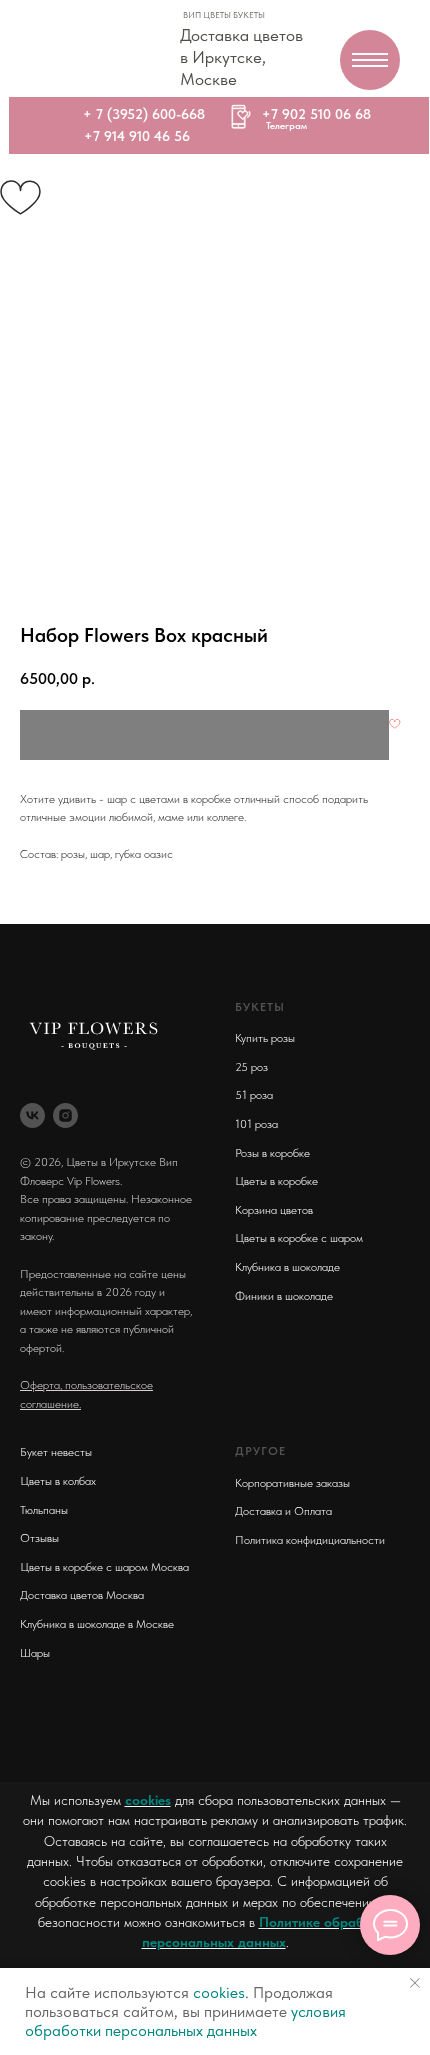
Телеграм (286, 125)
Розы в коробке (272, 1153)
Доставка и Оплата (283, 1511)
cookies (148, 1800)
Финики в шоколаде (284, 1296)
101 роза (256, 1124)
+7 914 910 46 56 (137, 136)
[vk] (32, 1115)
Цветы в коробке (276, 1181)
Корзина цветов (274, 1210)
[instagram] (65, 1115)
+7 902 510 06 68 (316, 114)
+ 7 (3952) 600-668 (144, 114)
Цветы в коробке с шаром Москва (104, 1567)
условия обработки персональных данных (185, 2021)
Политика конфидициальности (310, 1540)
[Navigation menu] (370, 60)
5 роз (254, 1067)
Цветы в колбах (58, 1481)
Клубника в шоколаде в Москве (97, 1624)
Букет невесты (56, 1452)
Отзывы (39, 1538)
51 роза (254, 1095)
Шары (35, 1653)
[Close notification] (415, 1983)
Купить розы (265, 1038)
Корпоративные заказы (292, 1483)
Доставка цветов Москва (82, 1595)
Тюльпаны (44, 1510)
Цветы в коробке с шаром (299, 1238)
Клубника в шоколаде (287, 1267)
